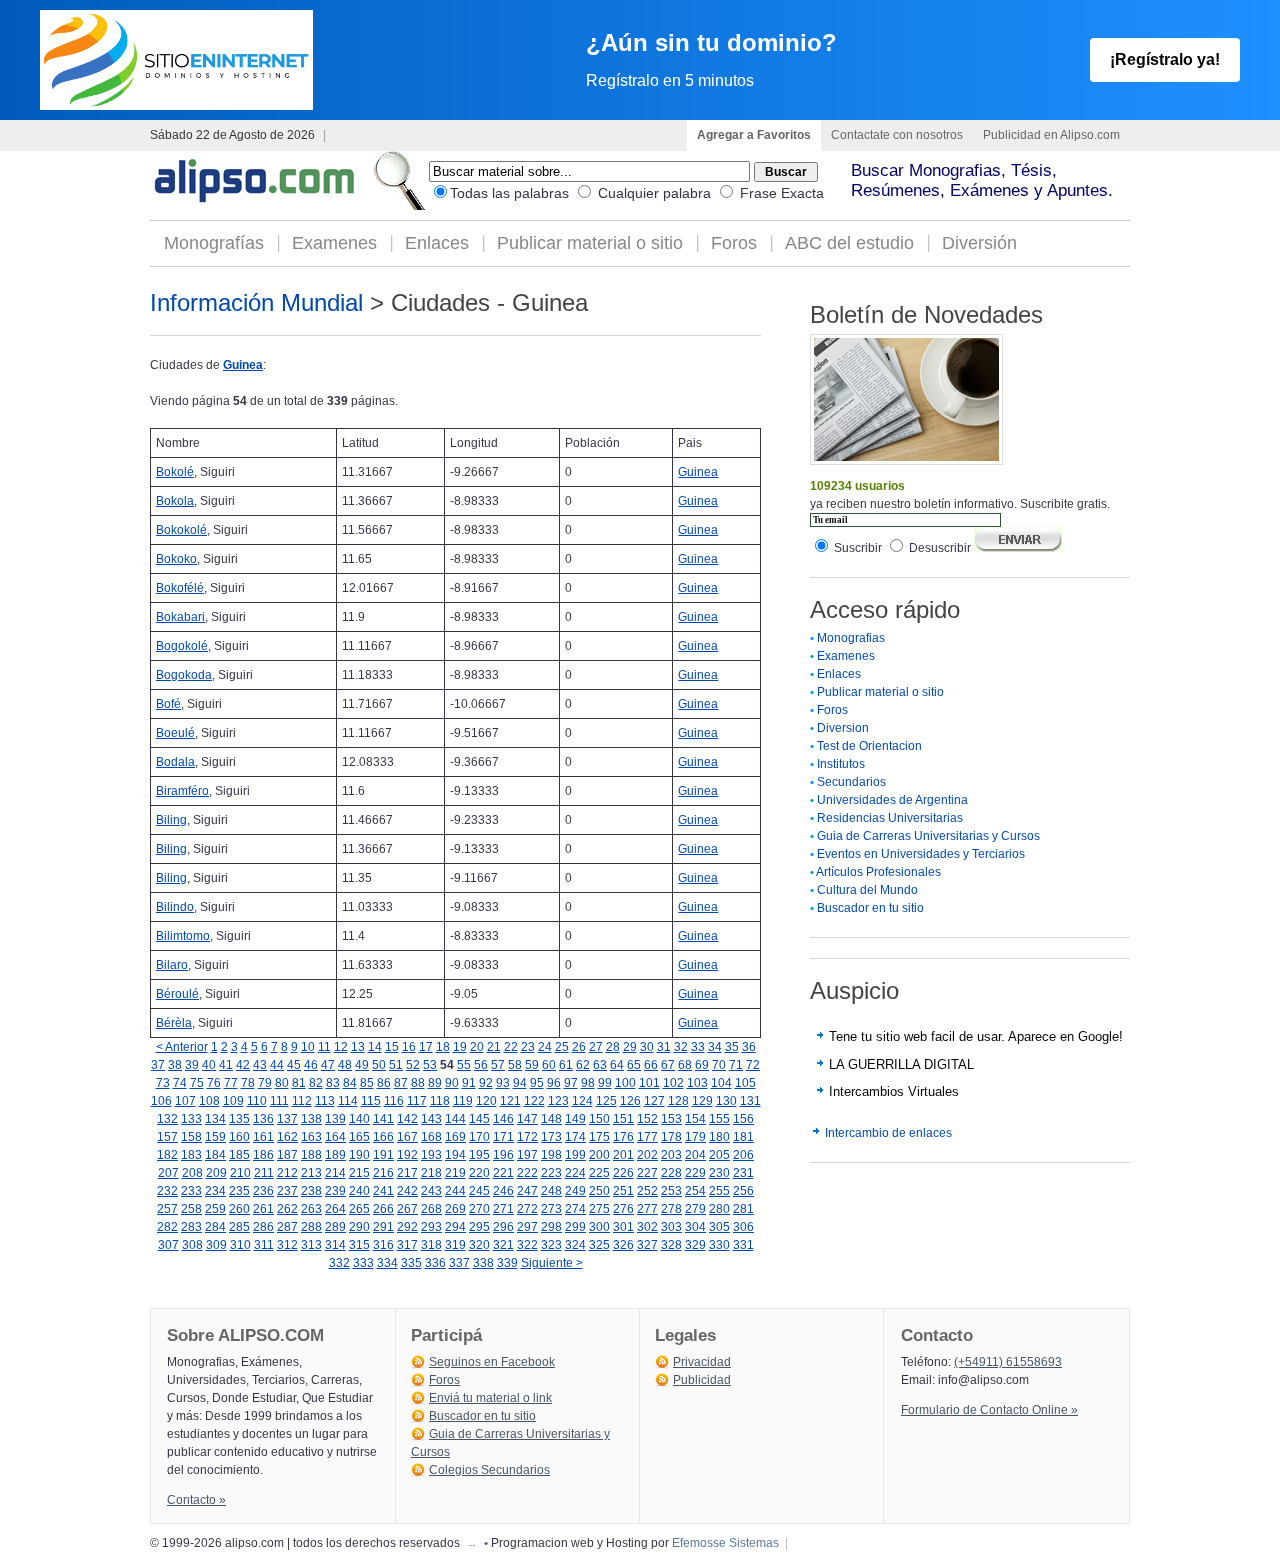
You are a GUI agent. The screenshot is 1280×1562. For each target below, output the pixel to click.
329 (695, 1245)
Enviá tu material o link (490, 1398)
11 (324, 1047)
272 (527, 1209)
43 (260, 1065)
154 (695, 1119)
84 (350, 1083)
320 (479, 1245)
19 (460, 1047)
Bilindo (175, 907)
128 (678, 1101)
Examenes (334, 243)
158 (191, 1137)
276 (623, 1209)
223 (551, 1173)
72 (753, 1065)
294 (455, 1227)
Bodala (175, 762)
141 (383, 1119)
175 (599, 1137)
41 (226, 1065)
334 (387, 1263)
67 (668, 1065)
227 (647, 1173)
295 (479, 1227)
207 (168, 1173)
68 (685, 1065)
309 (216, 1245)
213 (311, 1173)
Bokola (175, 501)
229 (695, 1173)
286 (263, 1227)
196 (503, 1155)
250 (599, 1191)
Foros (734, 243)
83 (333, 1083)
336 (435, 1263)
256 (743, 1191)
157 (167, 1137)
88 (418, 1083)
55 (464, 1065)
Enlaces (437, 243)
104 (721, 1083)
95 (537, 1083)
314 (335, 1245)
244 (455, 1191)
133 (191, 1119)
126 (630, 1101)
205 (719, 1155)
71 (736, 1065)
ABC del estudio (849, 243)
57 (498, 1065)
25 (562, 1047)
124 (582, 1101)
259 (215, 1209)
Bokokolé (181, 530)
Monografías (214, 243)
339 (507, 1263)
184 (215, 1155)
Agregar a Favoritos (754, 135)
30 (647, 1047)
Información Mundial (256, 302)
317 (407, 1245)
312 (287, 1245)
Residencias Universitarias (890, 818)
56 (481, 1065)
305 (719, 1227)
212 (287, 1173)
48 (345, 1065)
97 (571, 1083)
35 (732, 1047)
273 (551, 1209)
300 (599, 1227)
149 (575, 1119)
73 (163, 1083)
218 (431, 1173)
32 (681, 1047)
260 (239, 1209)
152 (647, 1119)
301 (623, 1227)
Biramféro (182, 791)
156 (743, 1119)
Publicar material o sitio (590, 243)
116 (394, 1101)
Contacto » (196, 1500)
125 (606, 1101)
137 (287, 1119)
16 (409, 1047)
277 (647, 1209)
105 (745, 1083)
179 (695, 1137)
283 (191, 1227)
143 (431, 1119)
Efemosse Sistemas (725, 1543)
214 (335, 1173)
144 (455, 1119)
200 (599, 1155)
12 (341, 1047)
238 (311, 1191)
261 (263, 1209)
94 (520, 1083)
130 (726, 1101)
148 (551, 1119)
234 (215, 1191)
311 (264, 1245)
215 (359, 1173)
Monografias (851, 638)
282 (167, 1227)
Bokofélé (180, 588)
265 (359, 1209)
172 (527, 1137)
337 (459, 1263)
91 (469, 1083)
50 (379, 1065)
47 (328, 1065)
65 (634, 1065)
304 (695, 1227)
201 (623, 1155)
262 (287, 1209)
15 (392, 1047)
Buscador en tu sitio (870, 908)
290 (359, 1227)
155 (719, 1119)
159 (215, 1137)
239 (335, 1191)
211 (264, 1173)
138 (311, 1119)
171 (503, 1137)
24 (545, 1047)
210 (240, 1173)
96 (554, 1083)
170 (479, 1137)
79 (265, 1083)
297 (527, 1227)
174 (575, 1137)
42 (243, 1065)
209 (216, 1173)
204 (695, 1155)
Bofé (168, 704)
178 (671, 1137)
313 (311, 1245)
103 (697, 1083)
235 (239, 1191)
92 (486, 1083)
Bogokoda (184, 675)
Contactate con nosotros (897, 135)
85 (367, 1083)
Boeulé (175, 733)
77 (231, 1083)
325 (599, 1245)
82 (316, 1083)
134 (215, 1119)
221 (503, 1173)
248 (551, 1191)
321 (503, 1245)
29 (630, 1047)
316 (383, 1245)
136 (263, 1119)
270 (479, 1209)
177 (647, 1137)
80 (282, 1083)
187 (287, 1155)
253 (671, 1191)
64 (617, 1065)
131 (750, 1101)
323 (551, 1245)
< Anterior (182, 1047)
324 (575, 1245)
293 (431, 1227)
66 (651, 1065)
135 (239, 1119)
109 (233, 1101)
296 (503, 1227)
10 (308, 1047)
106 (161, 1101)
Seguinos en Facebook (492, 1362)
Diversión (979, 243)
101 (649, 1083)
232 (167, 1191)
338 (483, 1263)
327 (647, 1245)
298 (551, 1227)
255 (719, 1191)
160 (239, 1137)
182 (167, 1155)
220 (479, 1173)
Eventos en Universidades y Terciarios (921, 854)
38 (175, 1065)
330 (719, 1245)
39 (192, 1065)
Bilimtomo (183, 936)
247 (527, 1191)
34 (715, 1047)
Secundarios (851, 782)
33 (698, 1047)
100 (625, 1083)
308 (192, 1245)
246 (503, 1191)
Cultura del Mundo (867, 890)
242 (407, 1191)
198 (551, 1155)
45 (294, 1065)
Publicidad (702, 1380)
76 (214, 1083)
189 (335, 1155)
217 (407, 1173)
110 (257, 1101)
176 (623, 1137)
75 (197, 1083)
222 (527, 1173)
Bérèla (174, 1023)
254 (695, 1191)
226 (623, 1173)
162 (287, 1137)
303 (671, 1227)
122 (534, 1101)
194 (455, 1155)
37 (158, 1065)
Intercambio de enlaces (888, 1133)
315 (359, 1245)
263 (311, 1209)
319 (455, 1245)
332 (339, 1263)
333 (363, 1263)
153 (671, 1119)
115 (371, 1101)
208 (192, 1173)
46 (311, 1065)
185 (239, 1155)
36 (749, 1047)
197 (527, 1155)
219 (455, 1173)
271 (503, 1209)
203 (671, 1155)
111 (279, 1101)
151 (623, 1119)
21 (494, 1047)
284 (215, 1227)
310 (240, 1245)
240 (359, 1191)
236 (263, 1191)
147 (527, 1119)
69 (702, 1065)
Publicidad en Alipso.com (1051, 135)
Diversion (843, 728)
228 (671, 1173)
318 (431, 1245)
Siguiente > (552, 1263)
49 (362, 1065)
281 (743, 1209)
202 (647, 1155)
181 (743, 1137)
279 (695, 1209)
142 (407, 1119)
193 (431, 1155)
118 (440, 1101)
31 (664, 1047)
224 (575, 1173)
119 (463, 1101)
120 (486, 1101)
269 (455, 1209)
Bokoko (176, 559)
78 (248, 1083)
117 (417, 1101)
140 (359, 1119)
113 (325, 1101)
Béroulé (177, 994)
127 (654, 1101)
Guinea (243, 365)
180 (719, 1137)
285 (239, 1227)
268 (431, 1209)
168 (431, 1137)
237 (287, 1191)
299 (575, 1227)
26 (579, 1047)
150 (599, 1119)
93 (503, 1083)
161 (263, 1137)
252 (647, 1191)
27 (596, 1047)
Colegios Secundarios (489, 1470)
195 (479, 1155)
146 (503, 1119)
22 (511, 1047)
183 (191, 1155)
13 (358, 1047)
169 (455, 1137)
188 (311, 1155)
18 (443, 1047)
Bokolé (175, 472)
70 (719, 1065)
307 (168, 1245)
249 (575, 1191)
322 (527, 1245)
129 (702, 1101)
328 (671, 1245)
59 (532, 1065)
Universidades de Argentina (892, 800)
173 (551, 1137)
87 (401, 1083)
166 (383, 1137)
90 (452, 1083)
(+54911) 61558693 (1008, 1362)
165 (359, 1137)
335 (411, 1263)
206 (743, 1155)
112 (302, 1101)
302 (647, 1227)
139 (335, 1119)
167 (407, 1137)
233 (191, 1191)
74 (180, 1083)
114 (348, 1101)
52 (413, 1065)
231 (743, 1173)
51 (396, 1065)
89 (435, 1083)
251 (623, 1191)
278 (671, 1209)
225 (599, 1173)
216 (383, 1173)
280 (719, 1209)
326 (623, 1245)
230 (719, 1173)
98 (588, 1083)
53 (430, 1065)
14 (375, 1047)
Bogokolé (182, 646)
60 (549, 1065)
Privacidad (702, 1362)
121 (510, 1101)
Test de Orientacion (869, 746)
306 (743, 1227)
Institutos (841, 764)
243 (431, 1191)
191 (383, 1155)
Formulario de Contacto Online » (989, 1410)
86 (384, 1083)
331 (743, 1245)
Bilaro (172, 965)
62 (583, 1065)
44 (277, 1065)
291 (383, 1227)
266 (383, 1209)
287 (287, 1227)
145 (479, 1119)
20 (477, 1047)
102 (673, 1083)
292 (407, 1227)
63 (600, 1065)
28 (613, 1047)
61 (566, 1065)
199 (575, 1155)
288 (311, 1227)
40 (209, 1065)
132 (167, 1119)
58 (515, 1065)
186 (263, 1155)
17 (426, 1047)
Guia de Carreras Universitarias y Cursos (928, 836)
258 (191, 1209)
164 (335, 1137)
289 (335, 1227)
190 (359, 1155)
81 (299, 1083)
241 (383, 1191)
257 (167, 1209)
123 (558, 1101)
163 (311, 1137)
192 (407, 1155)
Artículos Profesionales (878, 872)
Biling (171, 820)
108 (209, 1101)
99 (605, 1083)
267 (407, 1209)
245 (479, 1191)
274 (575, 1209)
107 (185, 1101)
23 (528, 1047)
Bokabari (180, 617)
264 (335, 1209)
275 (599, 1209)
